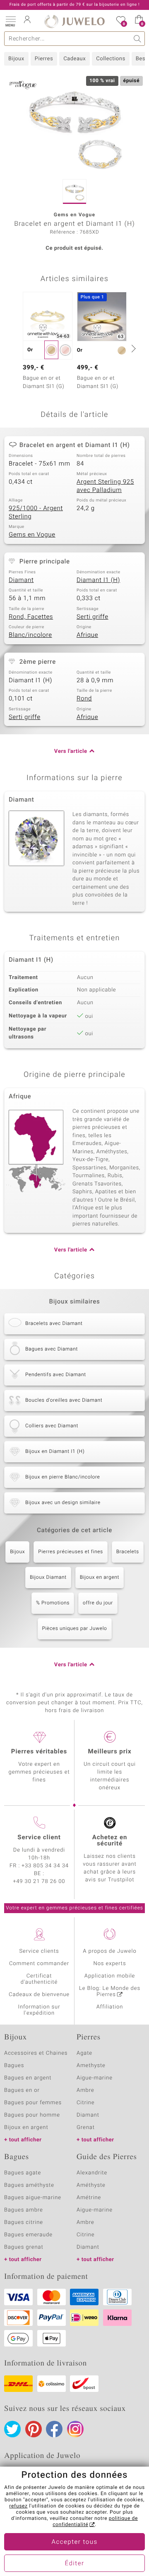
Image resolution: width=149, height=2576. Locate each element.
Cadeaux (74, 59)
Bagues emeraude (28, 2235)
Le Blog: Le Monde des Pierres (110, 1992)
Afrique (87, 635)
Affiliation (110, 2007)
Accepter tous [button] (74, 2542)
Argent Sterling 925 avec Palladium (105, 486)
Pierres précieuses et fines (71, 1552)
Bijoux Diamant (48, 1578)
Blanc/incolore (30, 635)
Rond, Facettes (31, 617)
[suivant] (132, 348)
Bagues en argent (28, 2078)
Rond (84, 699)
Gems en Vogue (32, 535)
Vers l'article (71, 751)
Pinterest (34, 2429)
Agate (84, 2053)
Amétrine (89, 2198)
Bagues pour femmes (33, 2103)
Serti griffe (93, 617)
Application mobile (110, 1976)
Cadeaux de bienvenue (39, 1995)
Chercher (138, 39)
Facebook (54, 2429)
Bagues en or (22, 2090)
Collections (111, 59)
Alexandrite (92, 2173)
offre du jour (98, 1603)
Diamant (21, 580)
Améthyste (91, 2185)
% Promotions (53, 1603)
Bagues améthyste (29, 2185)
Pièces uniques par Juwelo (75, 1629)
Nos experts (109, 1964)
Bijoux (16, 59)
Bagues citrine (24, 2222)
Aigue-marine (95, 2078)
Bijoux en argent (100, 1578)
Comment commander (39, 1964)
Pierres (44, 59)
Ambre (85, 2090)
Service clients (39, 1951)
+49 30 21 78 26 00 (39, 1882)
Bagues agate (23, 2173)
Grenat (86, 2128)
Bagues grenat (24, 2247)
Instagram (75, 2429)
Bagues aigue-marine (33, 2198)
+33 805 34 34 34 (45, 1866)
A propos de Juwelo (109, 1951)
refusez (18, 2506)
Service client (39, 1838)
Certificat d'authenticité (39, 1979)
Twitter (12, 2429)
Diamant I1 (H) (98, 580)
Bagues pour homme (32, 2115)
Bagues (14, 2066)
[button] (10, 21)
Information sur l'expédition (39, 2010)
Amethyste (91, 2066)
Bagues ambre (24, 2210)
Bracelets (128, 1552)
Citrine (85, 2103)
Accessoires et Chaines (36, 2053)
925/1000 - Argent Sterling (36, 513)
